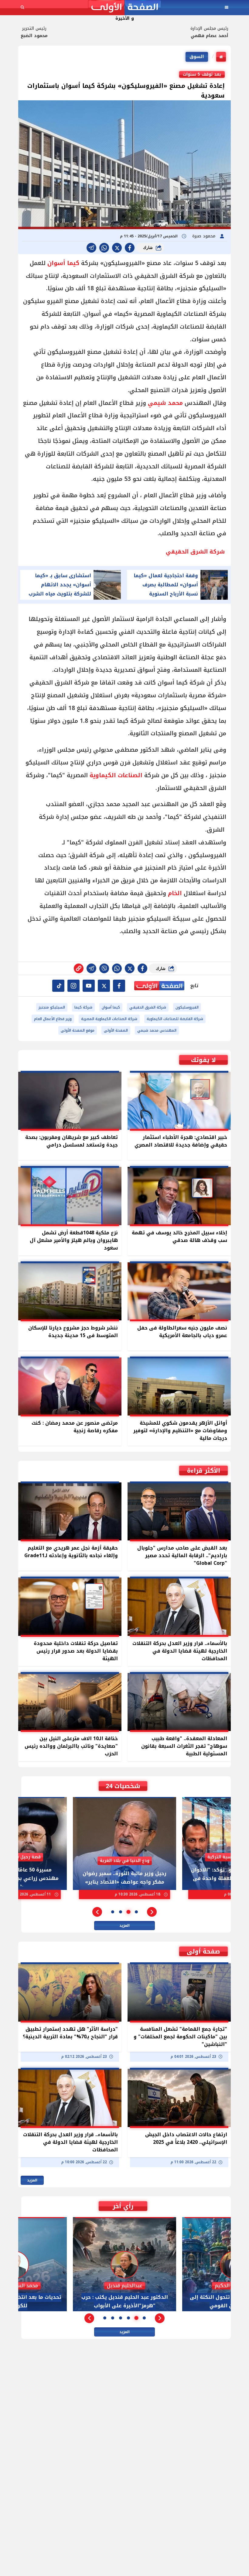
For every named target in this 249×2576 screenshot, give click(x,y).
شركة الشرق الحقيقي (148, 1007)
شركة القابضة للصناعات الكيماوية (175, 1019)
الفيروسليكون (187, 1007)
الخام (175, 893)
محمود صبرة (205, 236)
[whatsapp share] (104, 248)
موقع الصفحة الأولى (78, 1030)
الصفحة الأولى (116, 1030)
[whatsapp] (79, 968)
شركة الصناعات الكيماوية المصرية (109, 1019)
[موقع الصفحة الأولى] (124, 7)
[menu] (227, 7)
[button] (152, 1912)
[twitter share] (117, 248)
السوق (197, 57)
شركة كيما (83, 1007)
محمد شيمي (165, 403)
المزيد (124, 1926)
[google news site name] (119, 986)
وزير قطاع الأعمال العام (53, 1019)
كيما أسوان (63, 263)
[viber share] (91, 248)
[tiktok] (58, 986)
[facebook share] (130, 248)
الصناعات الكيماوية (116, 775)
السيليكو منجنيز (52, 1007)
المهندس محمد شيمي (157, 1030)
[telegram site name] (89, 986)
